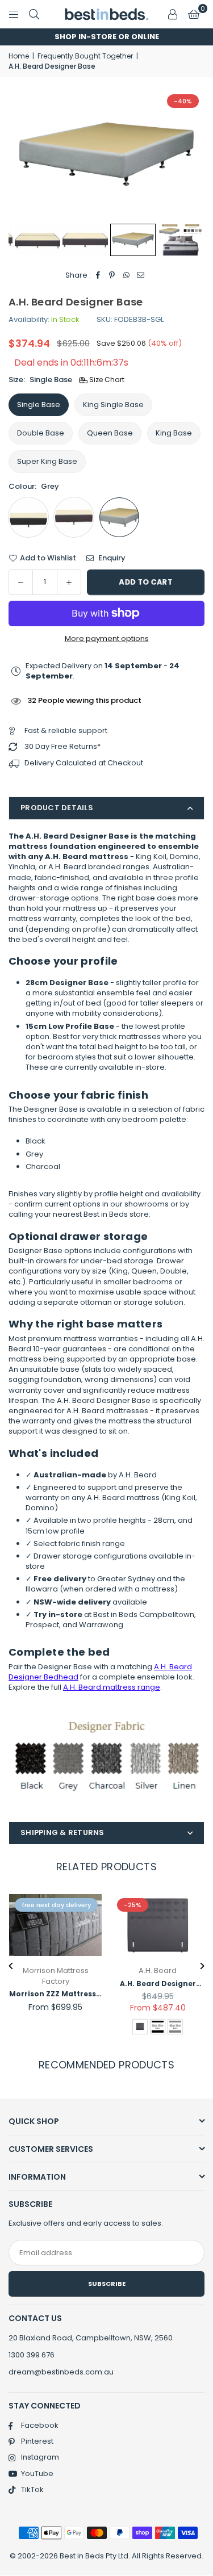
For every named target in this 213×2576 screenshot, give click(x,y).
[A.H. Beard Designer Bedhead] (158, 1925)
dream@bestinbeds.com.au (61, 2372)
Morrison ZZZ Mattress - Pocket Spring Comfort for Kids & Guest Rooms (55, 1994)
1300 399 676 (32, 2355)
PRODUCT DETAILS (57, 808)
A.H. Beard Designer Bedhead (158, 1984)
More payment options (107, 639)
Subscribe (107, 2284)
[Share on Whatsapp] (126, 275)
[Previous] (12, 1966)
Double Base (41, 433)
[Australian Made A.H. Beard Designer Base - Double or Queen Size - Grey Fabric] (133, 240)
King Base (174, 433)
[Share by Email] (141, 275)
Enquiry (111, 558)
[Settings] (173, 14)
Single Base (39, 405)
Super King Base (47, 461)
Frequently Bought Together (85, 56)
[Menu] (14, 14)
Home (19, 56)
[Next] (202, 1966)
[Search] (34, 14)
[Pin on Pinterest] (112, 275)
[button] (194, 14)
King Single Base (113, 405)
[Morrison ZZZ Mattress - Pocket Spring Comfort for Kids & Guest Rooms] (55, 1925)
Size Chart (106, 380)
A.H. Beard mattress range (112, 1687)
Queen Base (110, 433)
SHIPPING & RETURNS (62, 1832)
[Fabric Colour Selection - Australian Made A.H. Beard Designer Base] (181, 240)
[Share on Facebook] (98, 275)
